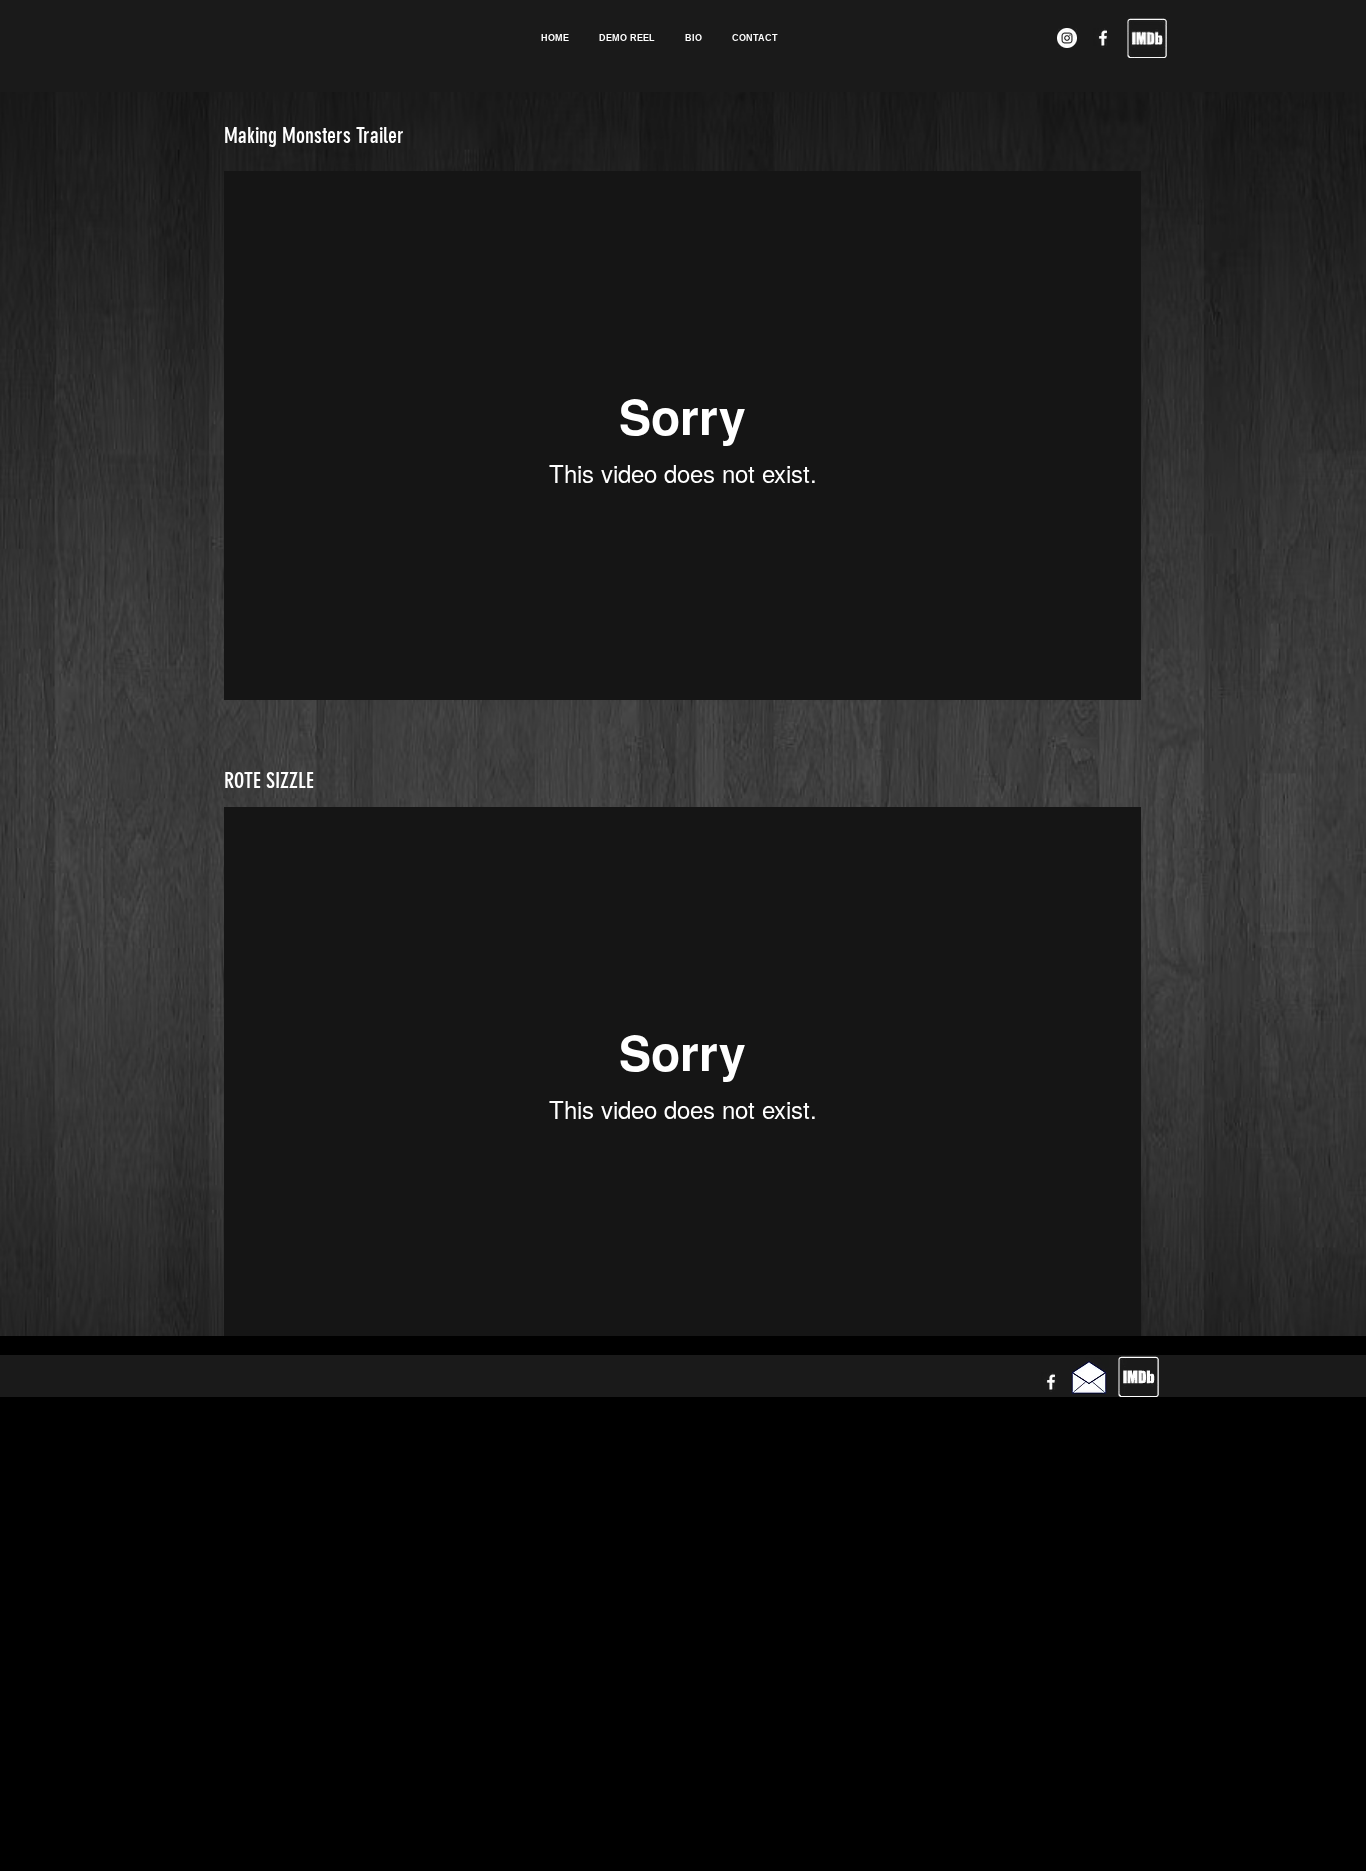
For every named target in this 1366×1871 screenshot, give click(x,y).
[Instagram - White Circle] (1067, 38)
